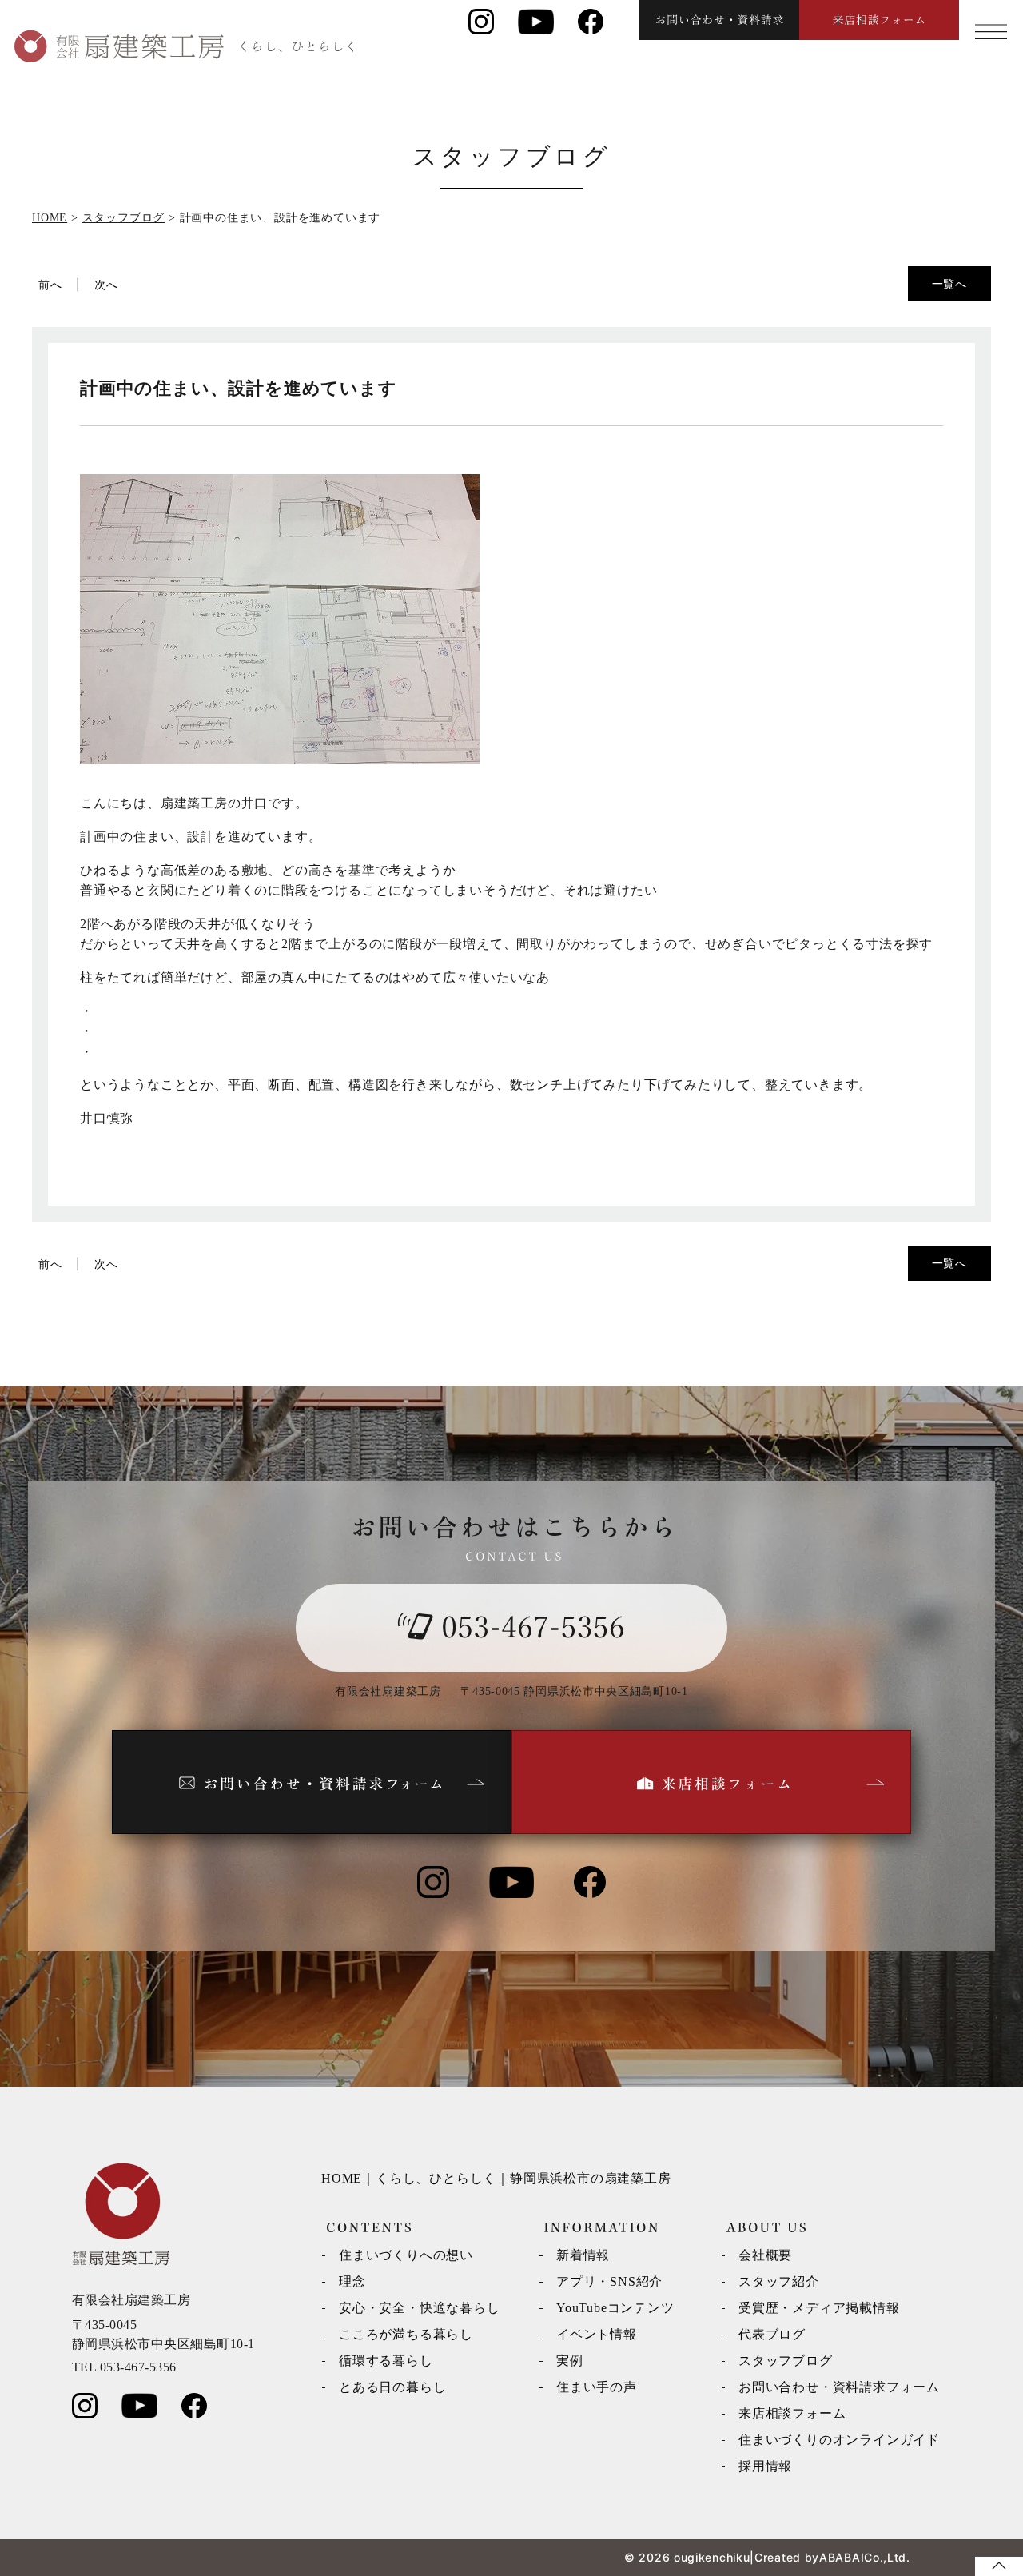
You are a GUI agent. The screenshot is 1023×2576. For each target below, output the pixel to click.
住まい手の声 (597, 2387)
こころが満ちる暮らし (406, 2334)
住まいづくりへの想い (406, 2255)
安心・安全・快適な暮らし (420, 2308)
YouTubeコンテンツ (615, 2308)
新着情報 (583, 2255)
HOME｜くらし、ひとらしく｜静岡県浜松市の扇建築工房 (496, 2178)
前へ (50, 284)
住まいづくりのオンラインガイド (839, 2440)
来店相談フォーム (792, 2413)
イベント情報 (597, 2334)
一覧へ (949, 283)
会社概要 (765, 2255)
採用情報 (765, 2466)
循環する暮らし (386, 2361)
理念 (352, 2281)
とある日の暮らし (392, 2387)
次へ (106, 284)
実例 (570, 2361)
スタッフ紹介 (779, 2281)
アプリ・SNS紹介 (609, 2281)
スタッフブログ (786, 2361)
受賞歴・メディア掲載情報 (819, 2308)
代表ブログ (772, 2334)
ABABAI (842, 2557)
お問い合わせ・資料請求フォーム (839, 2387)
